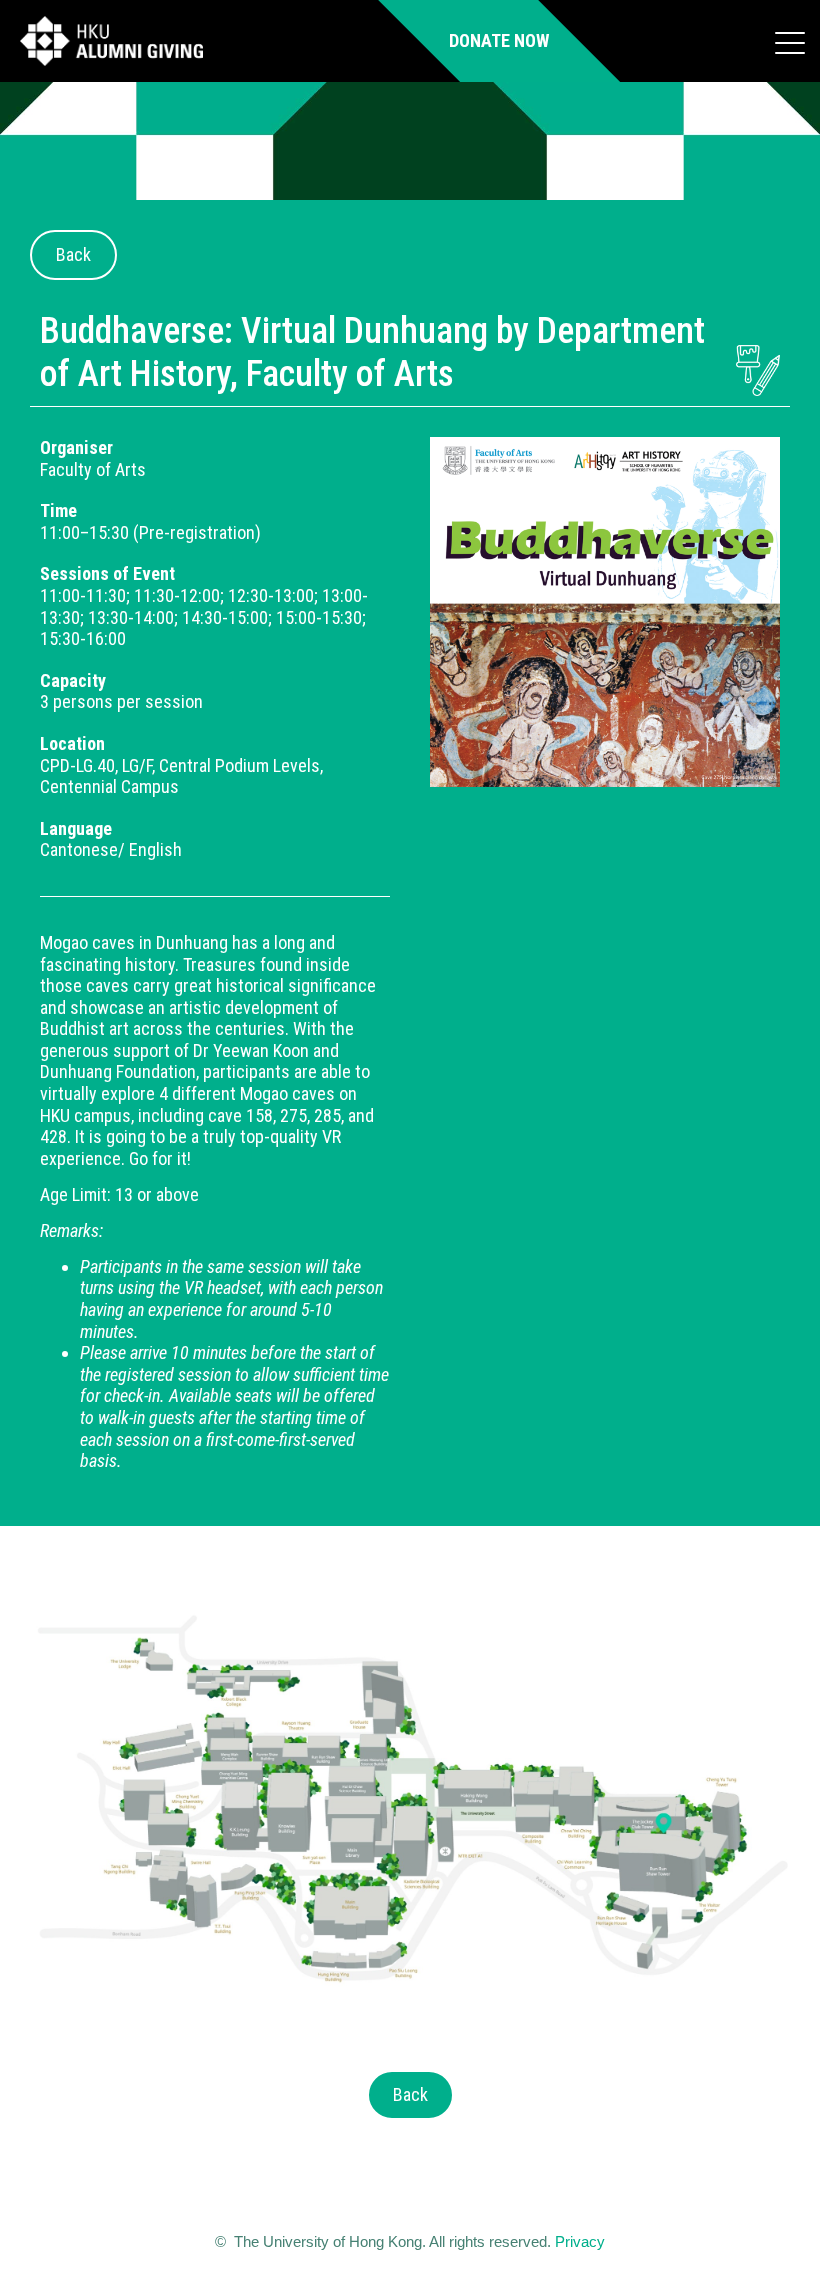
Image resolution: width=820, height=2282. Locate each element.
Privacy (580, 2241)
